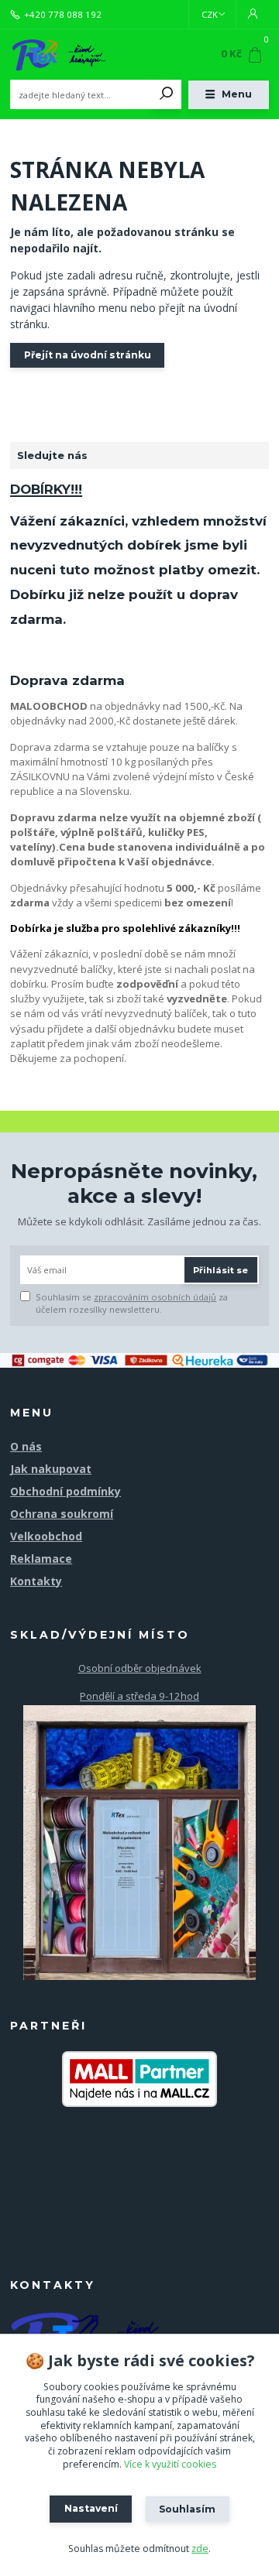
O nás (26, 1446)
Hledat (167, 94)
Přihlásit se (220, 1270)
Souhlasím (187, 2509)
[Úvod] (59, 55)
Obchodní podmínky (65, 1491)
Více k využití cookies (170, 2464)
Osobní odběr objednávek (140, 1668)
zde (200, 2549)
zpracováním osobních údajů (155, 1297)
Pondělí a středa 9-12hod (139, 1696)
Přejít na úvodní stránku (88, 355)
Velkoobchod (46, 1536)
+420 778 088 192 (63, 15)
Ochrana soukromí (62, 1514)
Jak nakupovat (51, 1469)
